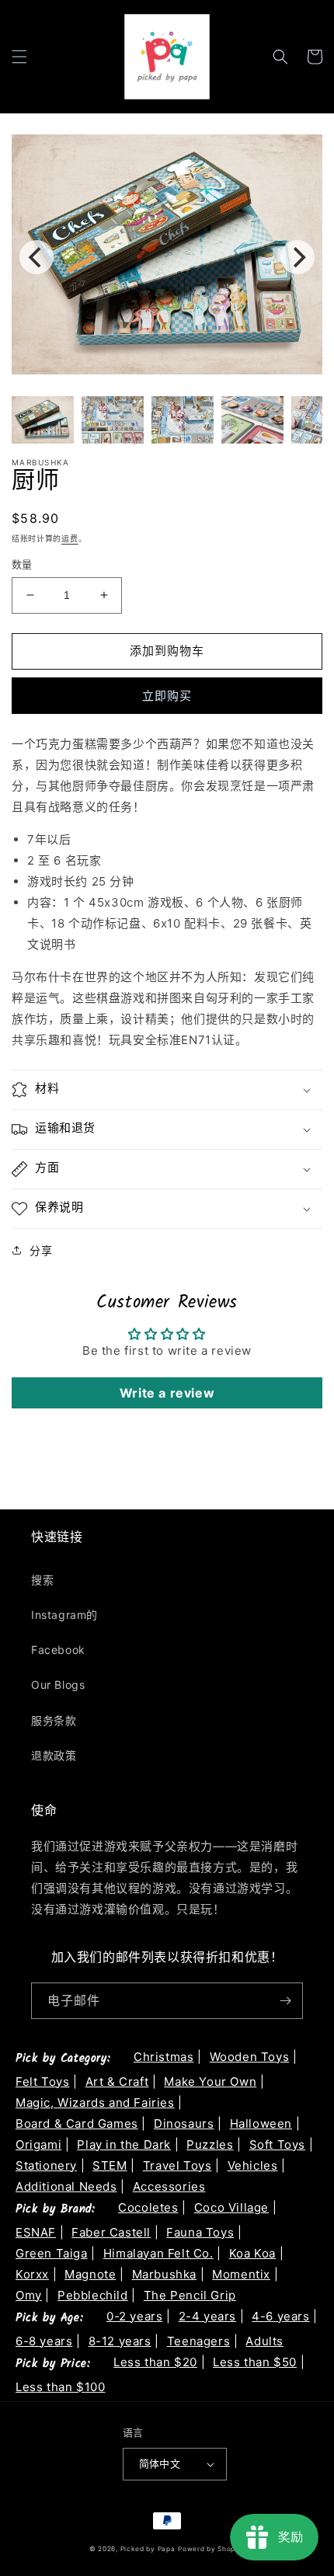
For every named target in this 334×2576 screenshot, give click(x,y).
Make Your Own (210, 2082)
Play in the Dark (124, 2144)
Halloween (261, 2123)
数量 (22, 564)
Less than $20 (155, 2362)
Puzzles (210, 2144)
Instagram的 (64, 1615)
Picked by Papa (148, 2549)
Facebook (58, 1650)
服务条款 (54, 1720)
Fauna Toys (200, 2232)
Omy (29, 2295)
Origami (38, 2144)
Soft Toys (277, 2144)
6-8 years (44, 2341)
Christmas (164, 2057)
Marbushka (164, 2274)
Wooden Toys (250, 2057)
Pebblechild (93, 2295)
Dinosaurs (184, 2123)
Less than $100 (60, 2387)
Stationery (46, 2165)
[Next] (297, 257)
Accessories (169, 2186)
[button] (19, 57)
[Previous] (37, 257)
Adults (264, 2341)
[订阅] (285, 2001)
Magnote (90, 2274)
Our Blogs (58, 1685)
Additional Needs (66, 2186)
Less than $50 (255, 2362)
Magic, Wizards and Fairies (95, 2103)
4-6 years (280, 2316)
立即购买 (167, 696)
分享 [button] (41, 1250)
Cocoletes (148, 2207)
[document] (167, 258)
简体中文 (160, 2463)
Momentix (241, 2274)
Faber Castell (111, 2232)
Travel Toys (177, 2165)
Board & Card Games (77, 2123)
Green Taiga (52, 2253)
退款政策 (54, 1755)
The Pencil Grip (190, 2295)
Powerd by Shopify (211, 2549)
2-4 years (207, 2316)
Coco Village (231, 2207)
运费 (70, 538)
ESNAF (36, 2232)
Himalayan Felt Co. (158, 2253)
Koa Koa (252, 2253)
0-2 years (134, 2316)
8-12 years (120, 2341)
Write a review (167, 1393)
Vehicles (253, 2165)
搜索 (42, 1580)
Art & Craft (117, 2082)
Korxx (32, 2274)
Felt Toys (42, 2082)
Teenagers (198, 2341)
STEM (110, 2165)
